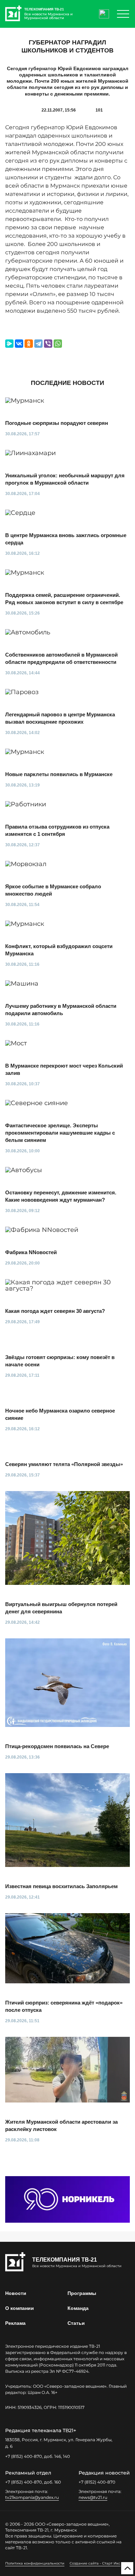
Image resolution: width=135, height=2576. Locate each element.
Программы (82, 2293)
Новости (16, 2293)
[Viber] (48, 344)
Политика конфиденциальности (35, 2563)
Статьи (76, 2323)
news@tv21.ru (93, 2497)
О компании (20, 2308)
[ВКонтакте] (19, 344)
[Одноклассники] (29, 344)
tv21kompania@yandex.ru (32, 2497)
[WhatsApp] (58, 344)
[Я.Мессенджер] (9, 344)
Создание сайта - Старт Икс (95, 2563)
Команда (78, 2308)
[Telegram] (38, 344)
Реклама (15, 2323)
